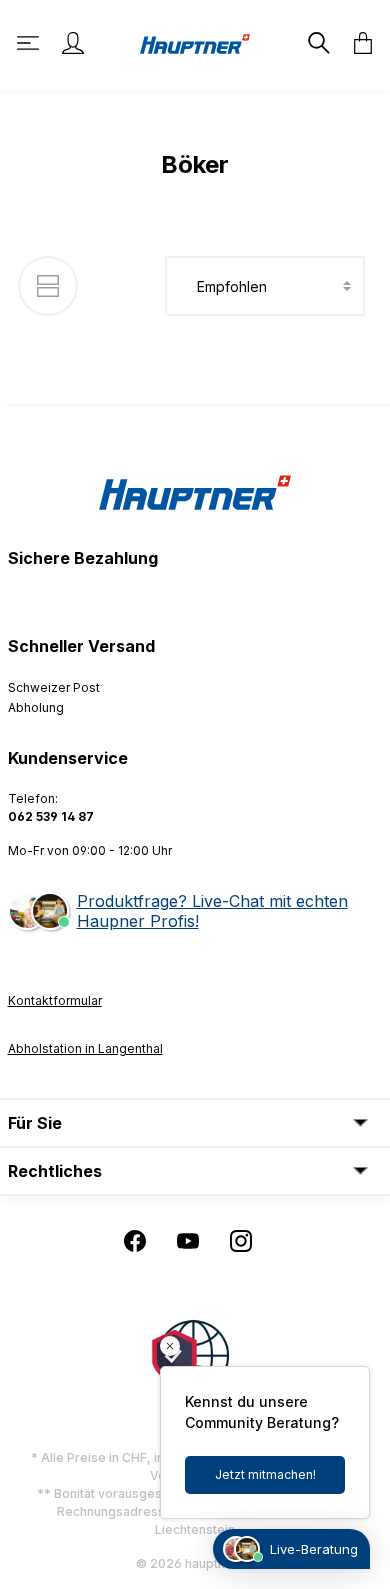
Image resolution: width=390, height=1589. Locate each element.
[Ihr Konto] (73, 43)
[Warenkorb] (357, 43)
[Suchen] (317, 43)
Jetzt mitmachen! (265, 1474)
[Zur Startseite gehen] (195, 42)
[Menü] (30, 43)
